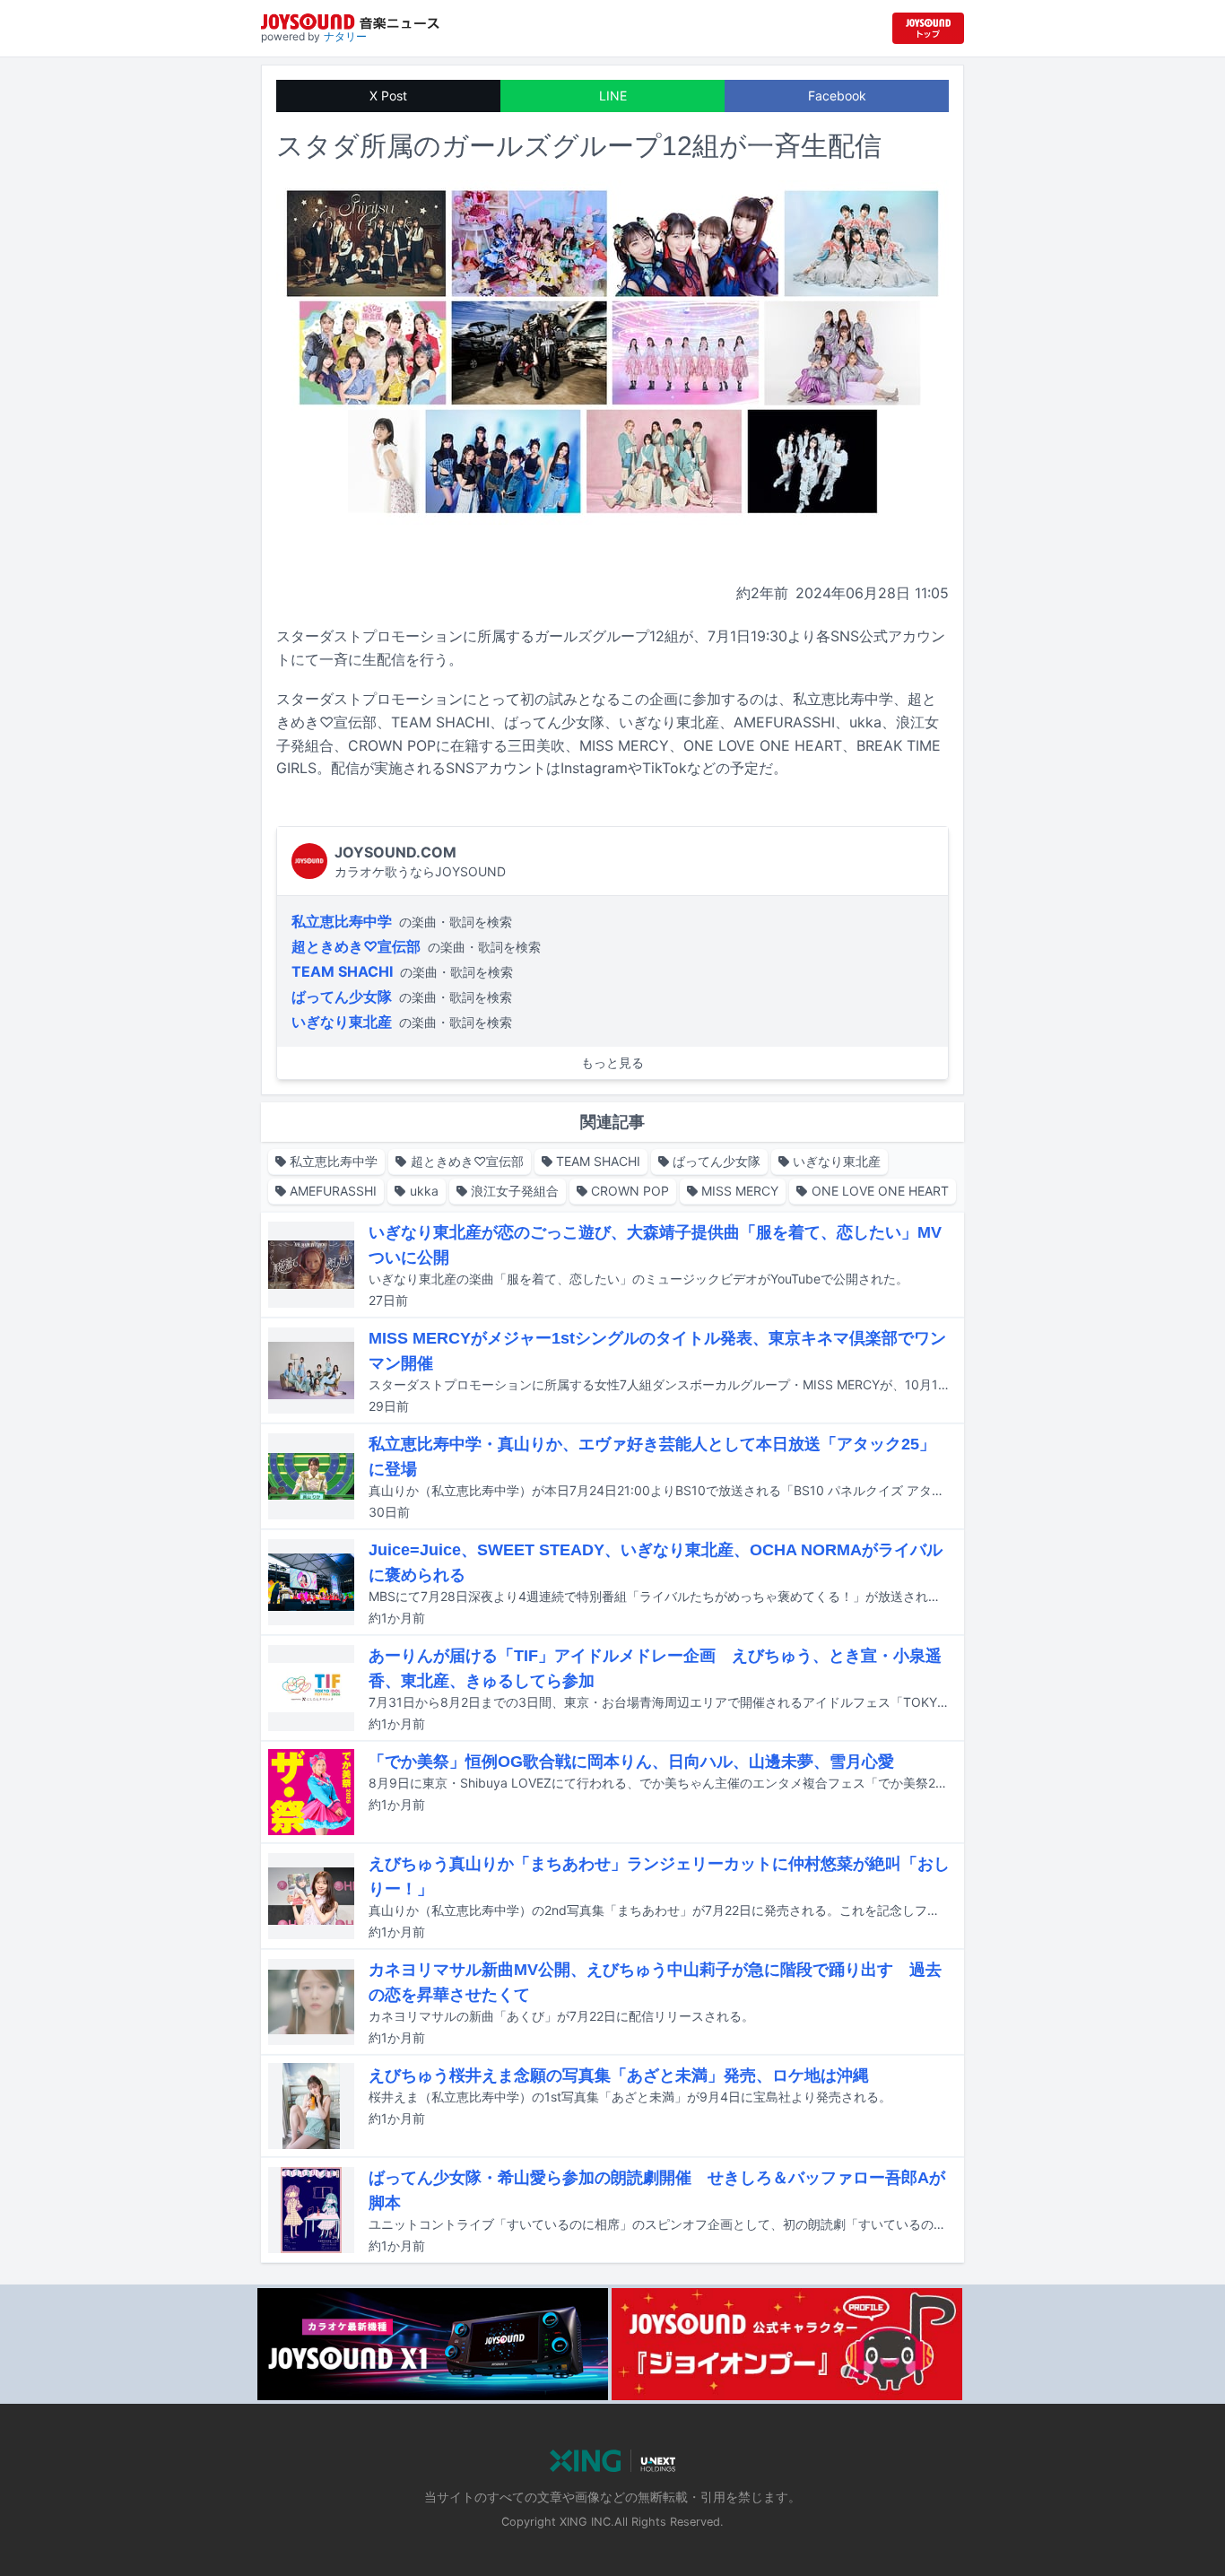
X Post (388, 96)
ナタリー (345, 36)
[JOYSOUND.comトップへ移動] (928, 28)
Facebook (837, 96)
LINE (613, 96)
